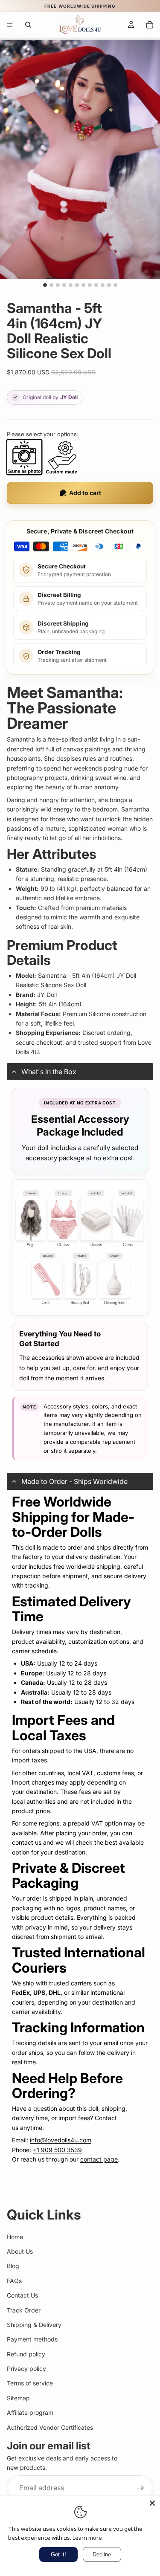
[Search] (28, 25)
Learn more (87, 2538)
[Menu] (10, 25)
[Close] (152, 2503)
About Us (20, 2251)
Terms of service (30, 2383)
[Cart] (150, 25)
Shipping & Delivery (34, 2325)
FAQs (14, 2281)
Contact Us (22, 2296)
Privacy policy (26, 2369)
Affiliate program (30, 2413)
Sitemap (18, 2398)
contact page (99, 2159)
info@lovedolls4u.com (61, 2140)
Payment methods (32, 2340)
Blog (13, 2266)
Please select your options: (43, 434)
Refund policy (26, 2354)
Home (15, 2237)
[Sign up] (140, 2488)
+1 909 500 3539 (57, 2150)
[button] (80, 1072)
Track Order (24, 2310)
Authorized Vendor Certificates (50, 2427)
